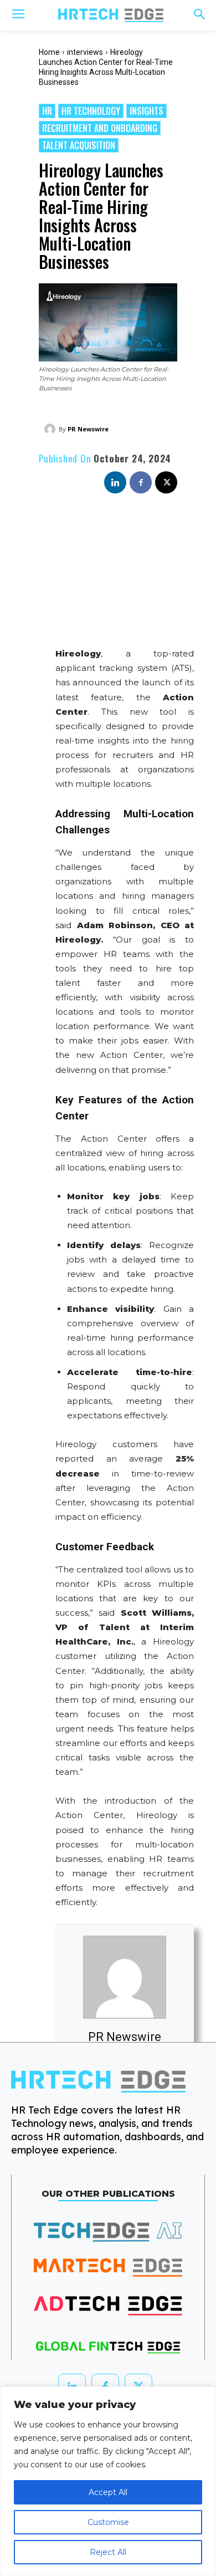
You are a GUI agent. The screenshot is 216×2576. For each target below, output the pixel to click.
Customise (108, 2522)
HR (47, 111)
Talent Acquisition (79, 145)
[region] (108, 2481)
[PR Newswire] (52, 429)
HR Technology (91, 111)
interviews (85, 52)
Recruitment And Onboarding (100, 128)
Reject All (108, 2552)
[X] (166, 482)
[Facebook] (141, 482)
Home (49, 52)
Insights (146, 111)
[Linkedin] (115, 482)
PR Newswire (88, 429)
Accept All (108, 2492)
